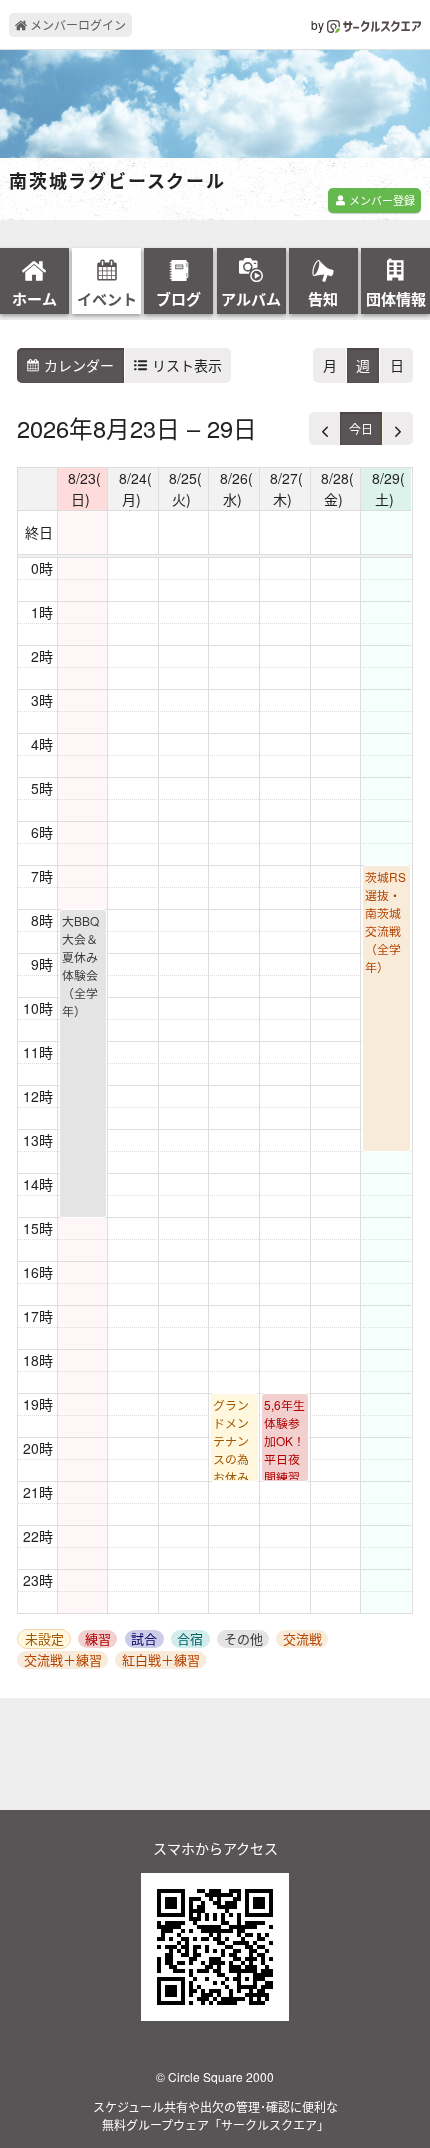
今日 (361, 428)
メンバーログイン (76, 24)
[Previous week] (324, 428)
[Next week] (397, 428)
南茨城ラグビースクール (117, 182)
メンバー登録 (380, 200)
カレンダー (77, 365)
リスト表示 (185, 365)
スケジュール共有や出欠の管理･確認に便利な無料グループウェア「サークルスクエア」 (215, 2115)
